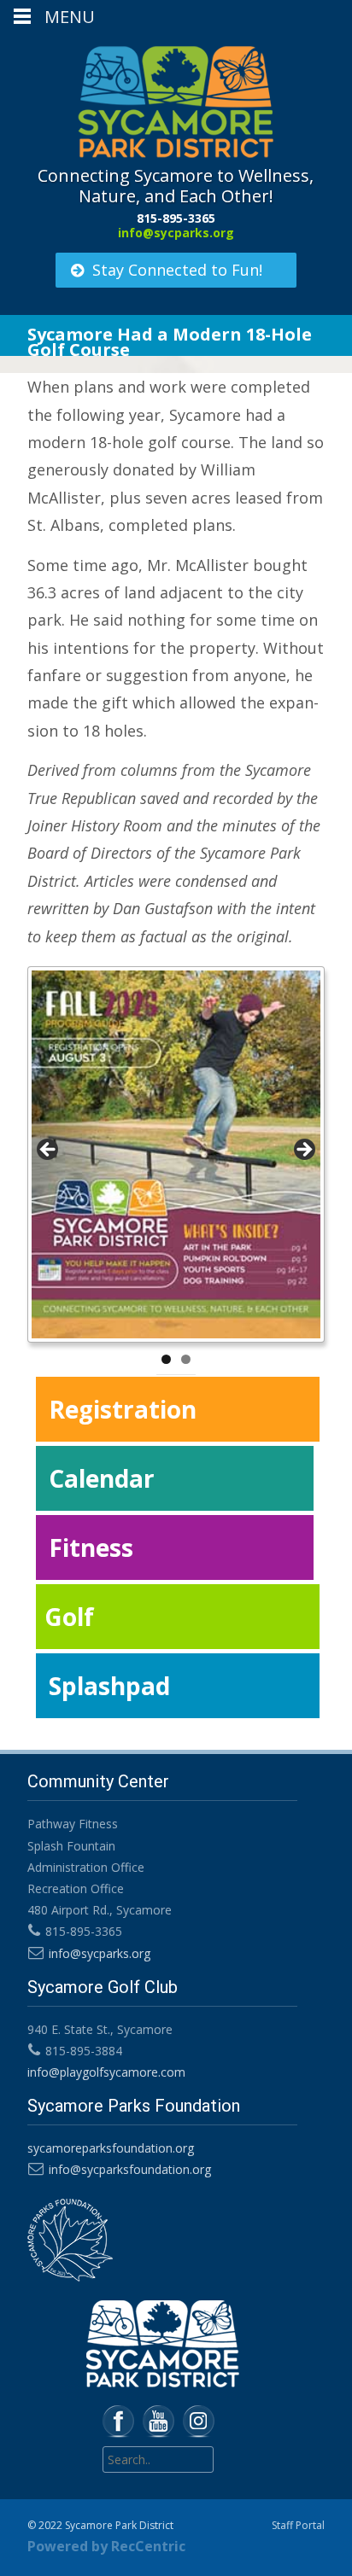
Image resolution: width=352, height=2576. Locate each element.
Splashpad (109, 1686)
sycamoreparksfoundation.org (111, 2148)
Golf (69, 1617)
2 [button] (186, 1359)
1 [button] (166, 1359)
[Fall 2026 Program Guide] (176, 1154)
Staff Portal (298, 2525)
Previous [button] (49, 1151)
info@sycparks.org (176, 233)
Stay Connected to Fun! (177, 270)
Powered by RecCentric (106, 2546)
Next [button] (303, 1151)
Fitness (91, 1547)
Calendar (102, 1478)
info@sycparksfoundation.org (130, 2169)
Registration (123, 1409)
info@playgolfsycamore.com (106, 2072)
